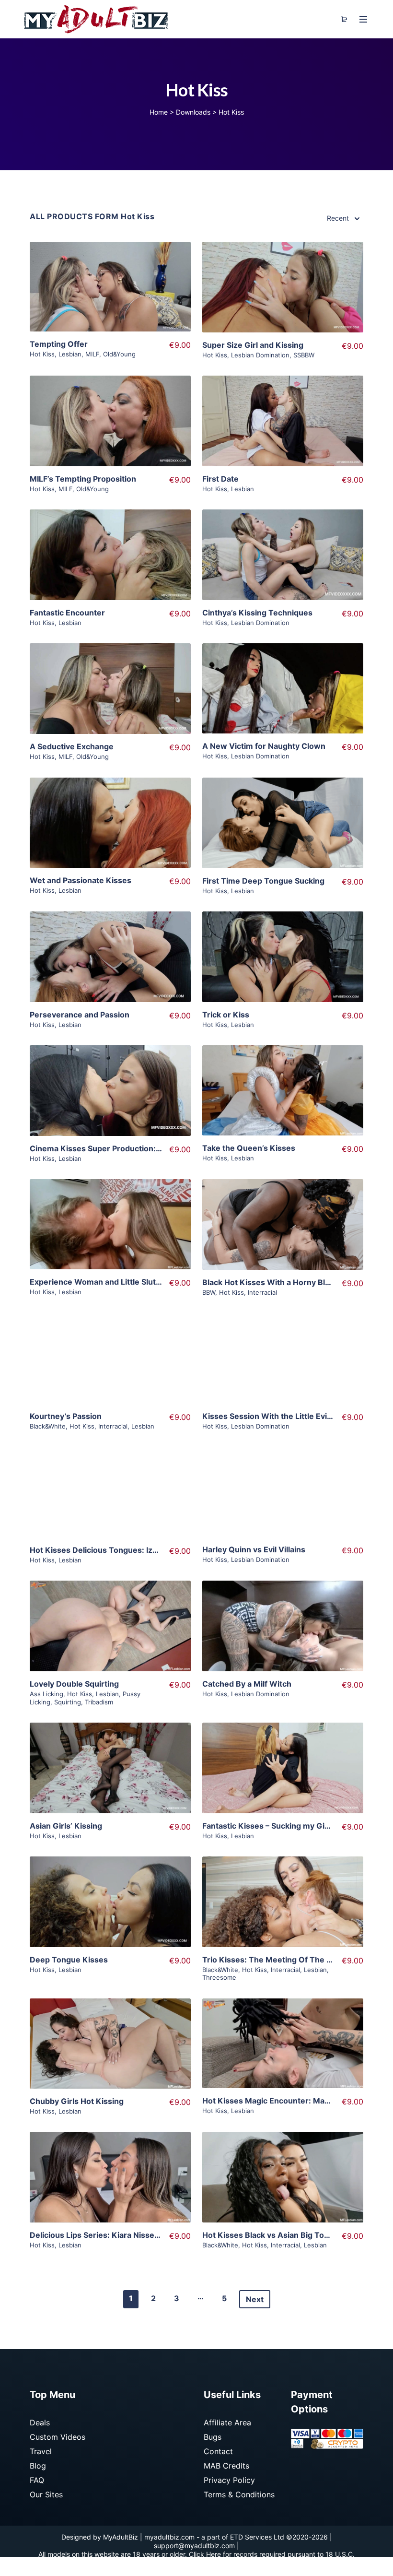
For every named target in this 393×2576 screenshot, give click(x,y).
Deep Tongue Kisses (69, 1960)
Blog (38, 2466)
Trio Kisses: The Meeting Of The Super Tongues (293, 1960)
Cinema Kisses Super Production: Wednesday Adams (130, 1148)
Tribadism (99, 1702)
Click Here (205, 2554)
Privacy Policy (229, 2480)
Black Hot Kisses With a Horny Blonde (273, 1282)
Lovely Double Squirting (74, 1684)
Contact (218, 2451)
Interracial (262, 1292)
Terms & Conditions (239, 2494)
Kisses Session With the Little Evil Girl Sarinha (288, 1416)
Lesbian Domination (260, 355)
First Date (220, 479)
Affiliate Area (227, 2422)
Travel (41, 2451)
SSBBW (304, 355)
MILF (92, 354)
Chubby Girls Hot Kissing (77, 2101)
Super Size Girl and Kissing (253, 345)
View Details (110, 295)
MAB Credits (226, 2466)
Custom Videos (58, 2437)
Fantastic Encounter (67, 613)
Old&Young (119, 354)
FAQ (37, 2480)
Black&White (48, 1426)
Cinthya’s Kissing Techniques (257, 613)
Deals (40, 2422)
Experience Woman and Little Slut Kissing (108, 1282)
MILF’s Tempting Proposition (83, 479)
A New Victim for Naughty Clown (264, 746)
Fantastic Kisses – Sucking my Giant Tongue (285, 1826)
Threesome (219, 1977)
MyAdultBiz (121, 2537)
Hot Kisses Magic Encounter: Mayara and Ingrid (291, 2101)
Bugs (213, 2437)
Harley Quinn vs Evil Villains (254, 1549)
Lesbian (70, 354)
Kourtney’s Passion (66, 1416)
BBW (209, 1292)
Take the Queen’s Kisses (249, 1148)
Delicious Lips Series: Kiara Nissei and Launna (116, 2235)
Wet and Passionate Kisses (81, 880)
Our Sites (46, 2494)
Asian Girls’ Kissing (66, 1826)
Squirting (68, 1702)
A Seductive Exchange (72, 746)
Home (159, 112)
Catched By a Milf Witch (247, 1684)
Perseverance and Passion (80, 1015)
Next (255, 2299)
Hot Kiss (42, 354)
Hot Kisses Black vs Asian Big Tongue (273, 2235)
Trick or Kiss (226, 1015)
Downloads (193, 112)
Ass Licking (46, 1694)
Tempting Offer (59, 344)
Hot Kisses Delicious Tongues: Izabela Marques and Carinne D (146, 1550)
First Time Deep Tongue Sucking (263, 881)
